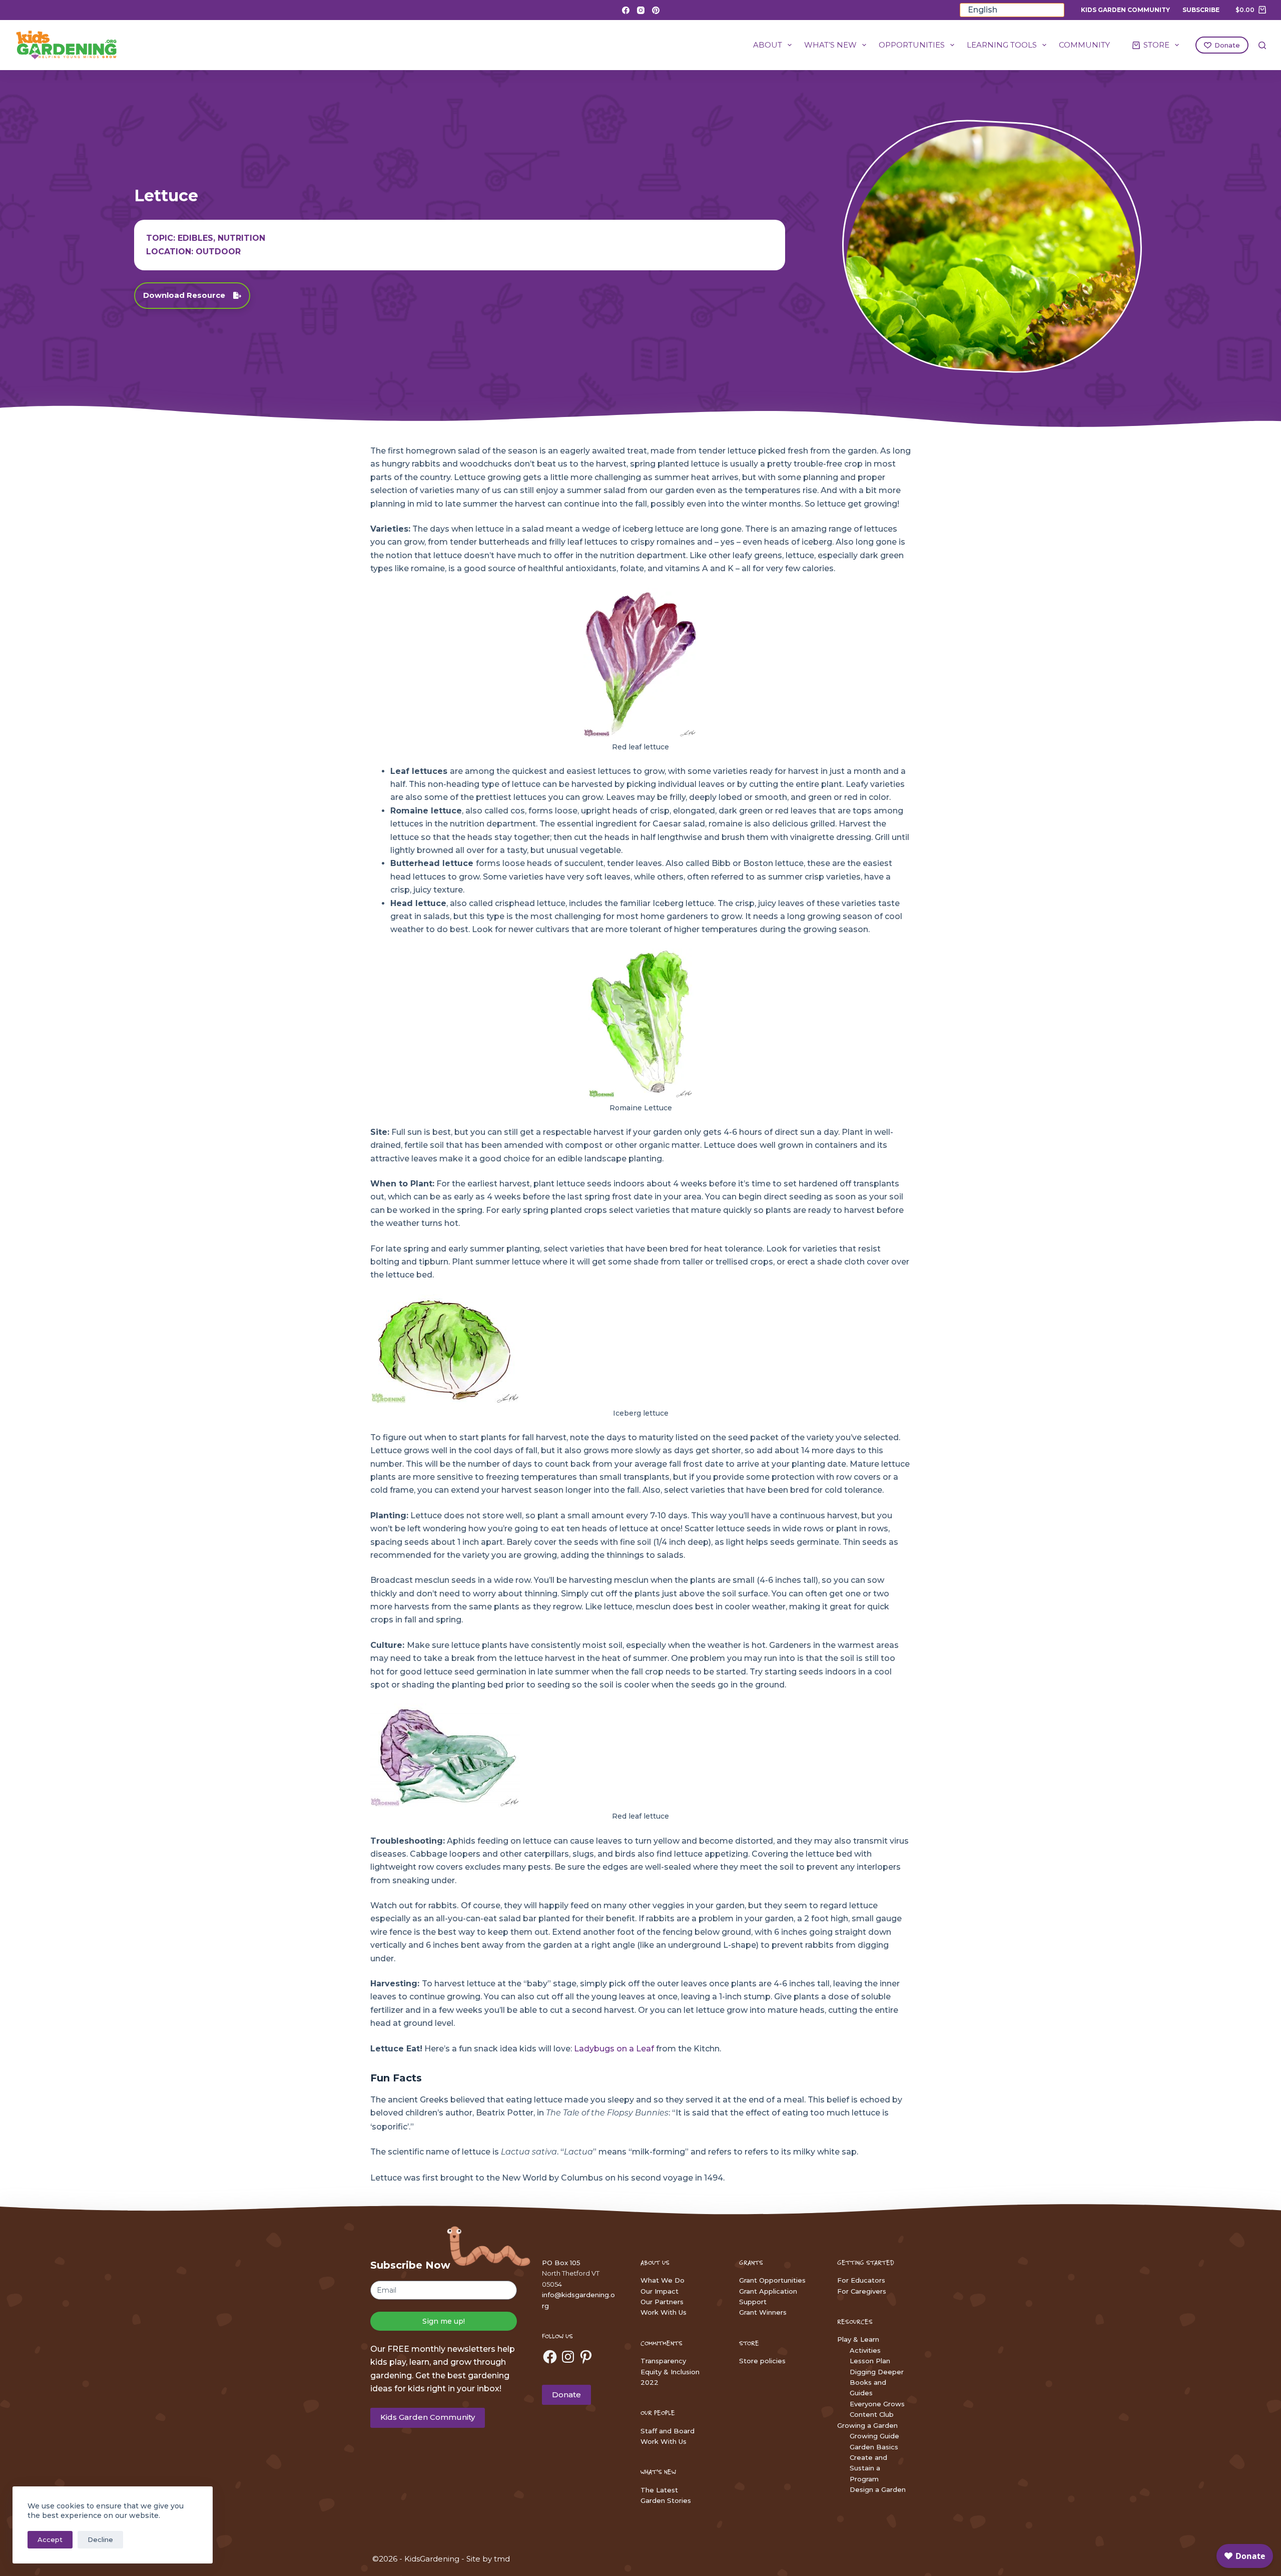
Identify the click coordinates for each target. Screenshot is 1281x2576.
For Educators (861, 2280)
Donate (1227, 45)
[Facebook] (626, 10)
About (768, 45)
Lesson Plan (870, 2361)
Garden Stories (666, 2500)
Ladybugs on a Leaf (615, 2049)
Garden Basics (874, 2447)
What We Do (663, 2280)
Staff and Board (668, 2431)
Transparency (663, 2361)
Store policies (762, 2361)
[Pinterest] (656, 10)
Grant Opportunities (772, 2280)
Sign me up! (444, 2321)
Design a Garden (878, 2489)
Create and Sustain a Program (868, 2468)
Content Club (872, 2414)
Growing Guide (874, 2436)
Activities (865, 2350)
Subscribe (1201, 10)
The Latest (659, 2490)
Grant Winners (763, 2312)
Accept (50, 2539)
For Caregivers (862, 2291)
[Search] (1262, 45)
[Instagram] (641, 10)
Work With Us (664, 2312)
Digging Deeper (877, 2372)
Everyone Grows (877, 2404)
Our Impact (660, 2291)
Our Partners (662, 2302)
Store (1156, 45)
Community (1084, 45)
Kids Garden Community (1125, 10)
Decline (100, 2539)
